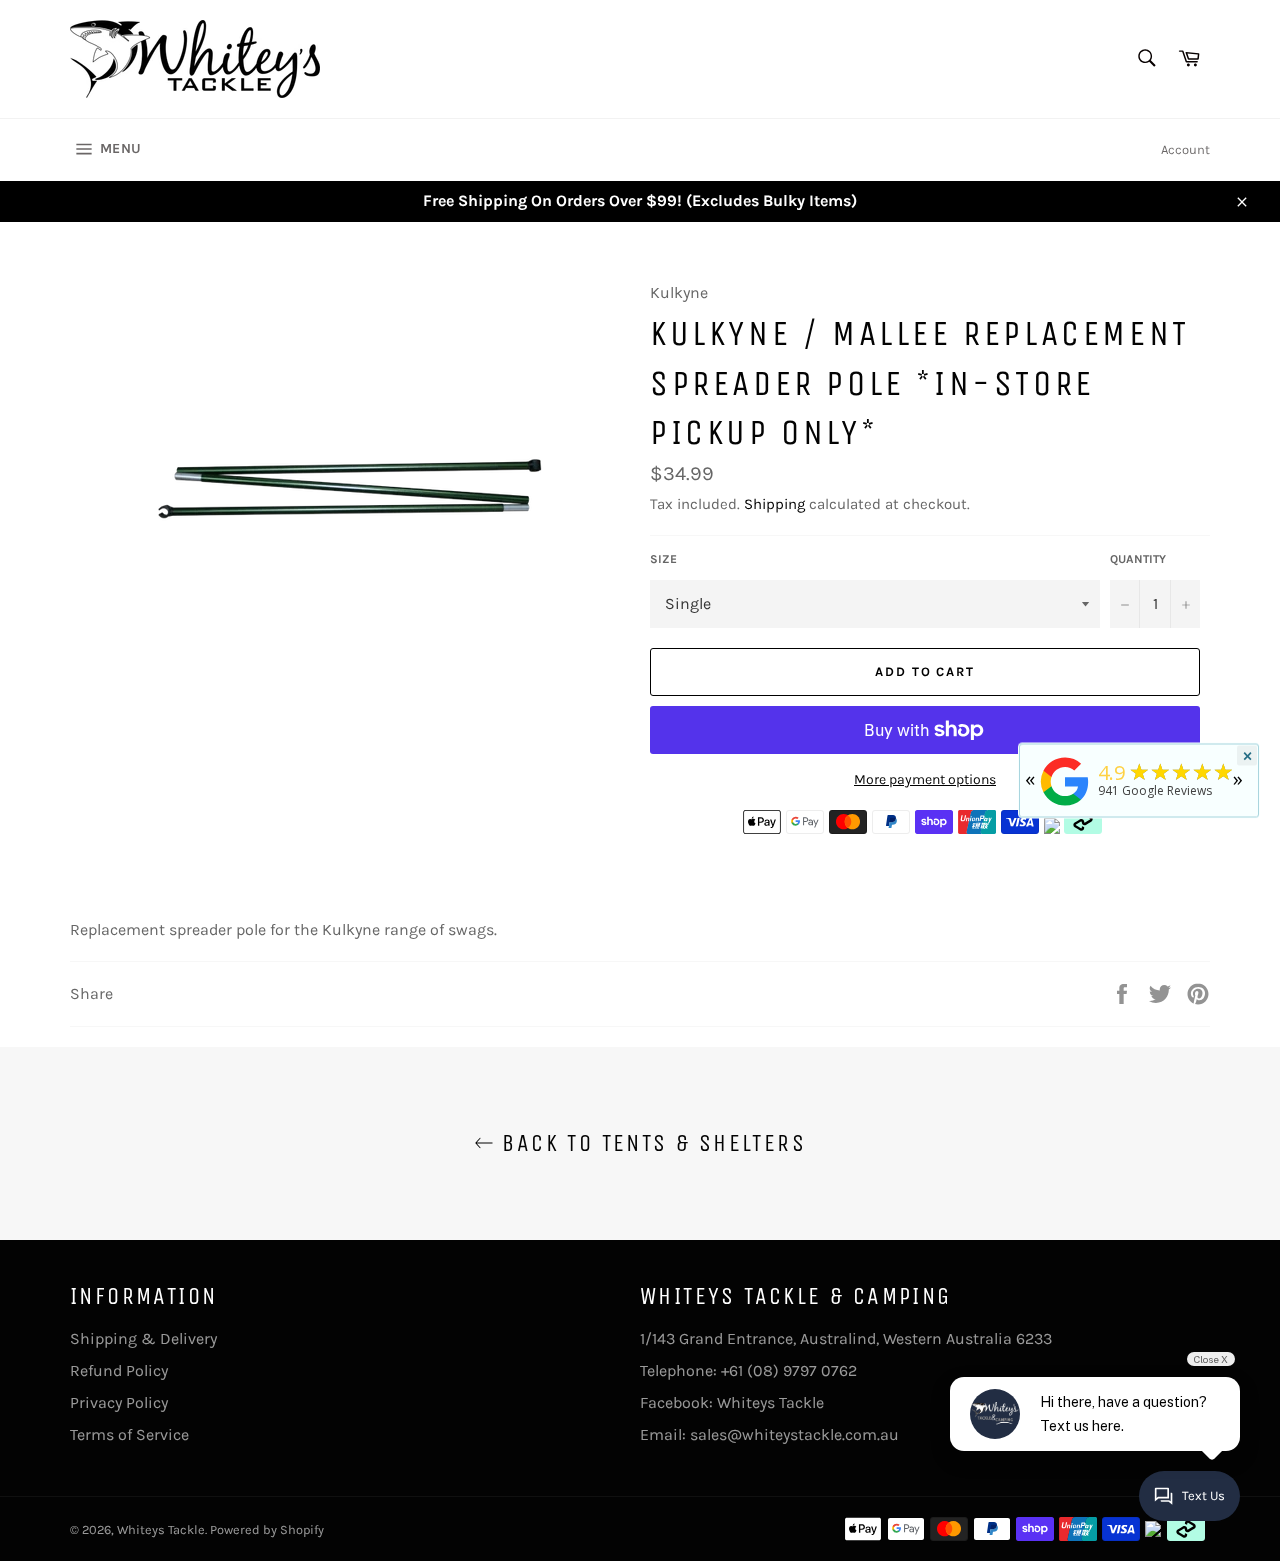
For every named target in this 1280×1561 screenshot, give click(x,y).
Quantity (1138, 559)
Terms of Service (129, 1434)
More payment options (925, 779)
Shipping (774, 504)
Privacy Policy (119, 1402)
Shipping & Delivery (143, 1338)
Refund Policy (119, 1370)
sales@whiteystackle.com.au (794, 1434)
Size (663, 559)
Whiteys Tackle (770, 1402)
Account (1185, 149)
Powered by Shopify (267, 1529)
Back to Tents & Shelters (650, 1143)
